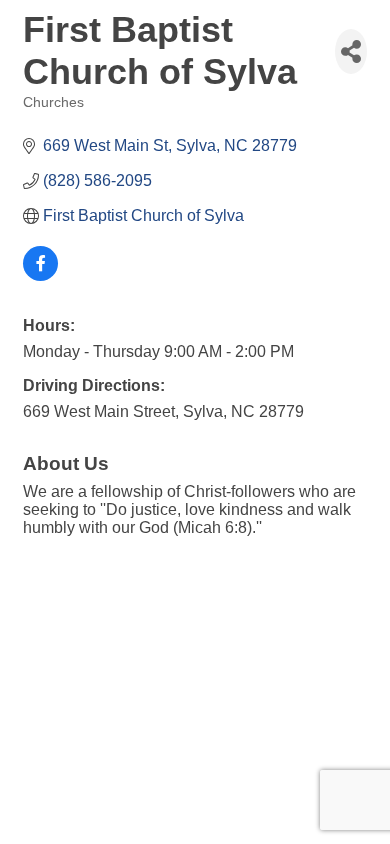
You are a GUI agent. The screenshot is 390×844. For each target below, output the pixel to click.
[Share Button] (351, 51)
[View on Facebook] (40, 275)
